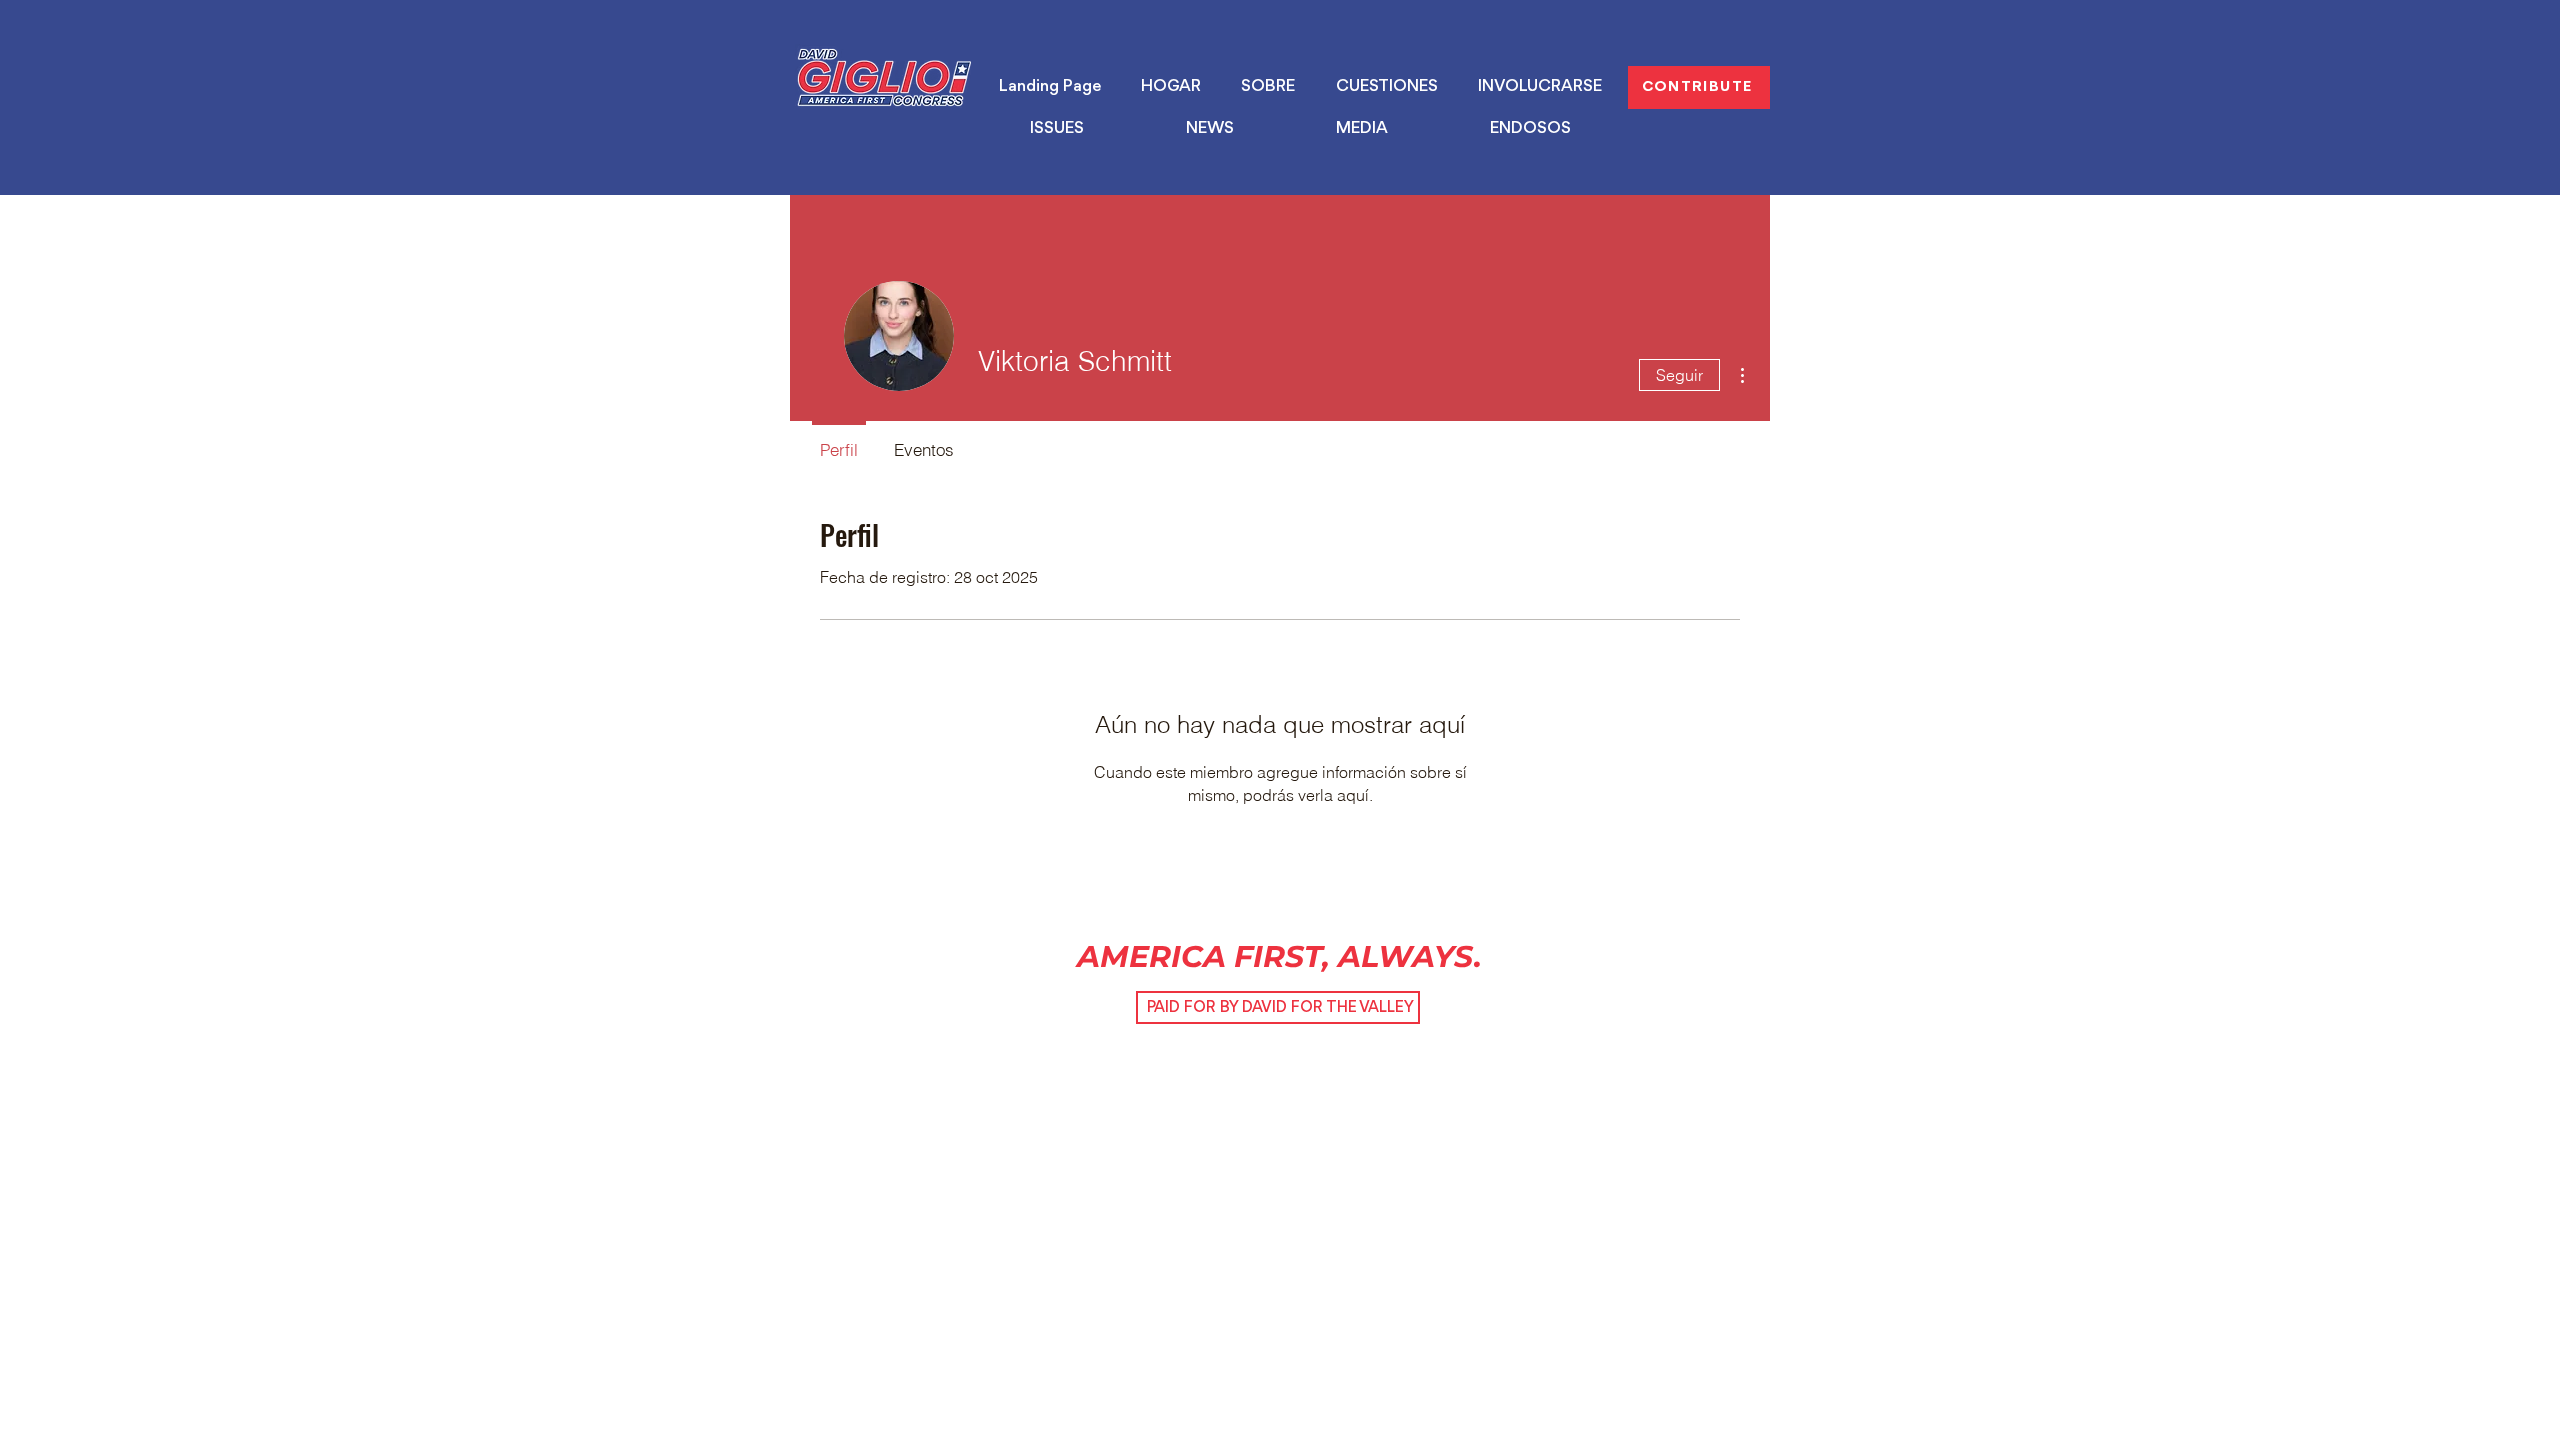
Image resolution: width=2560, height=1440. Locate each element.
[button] (1057, 129)
